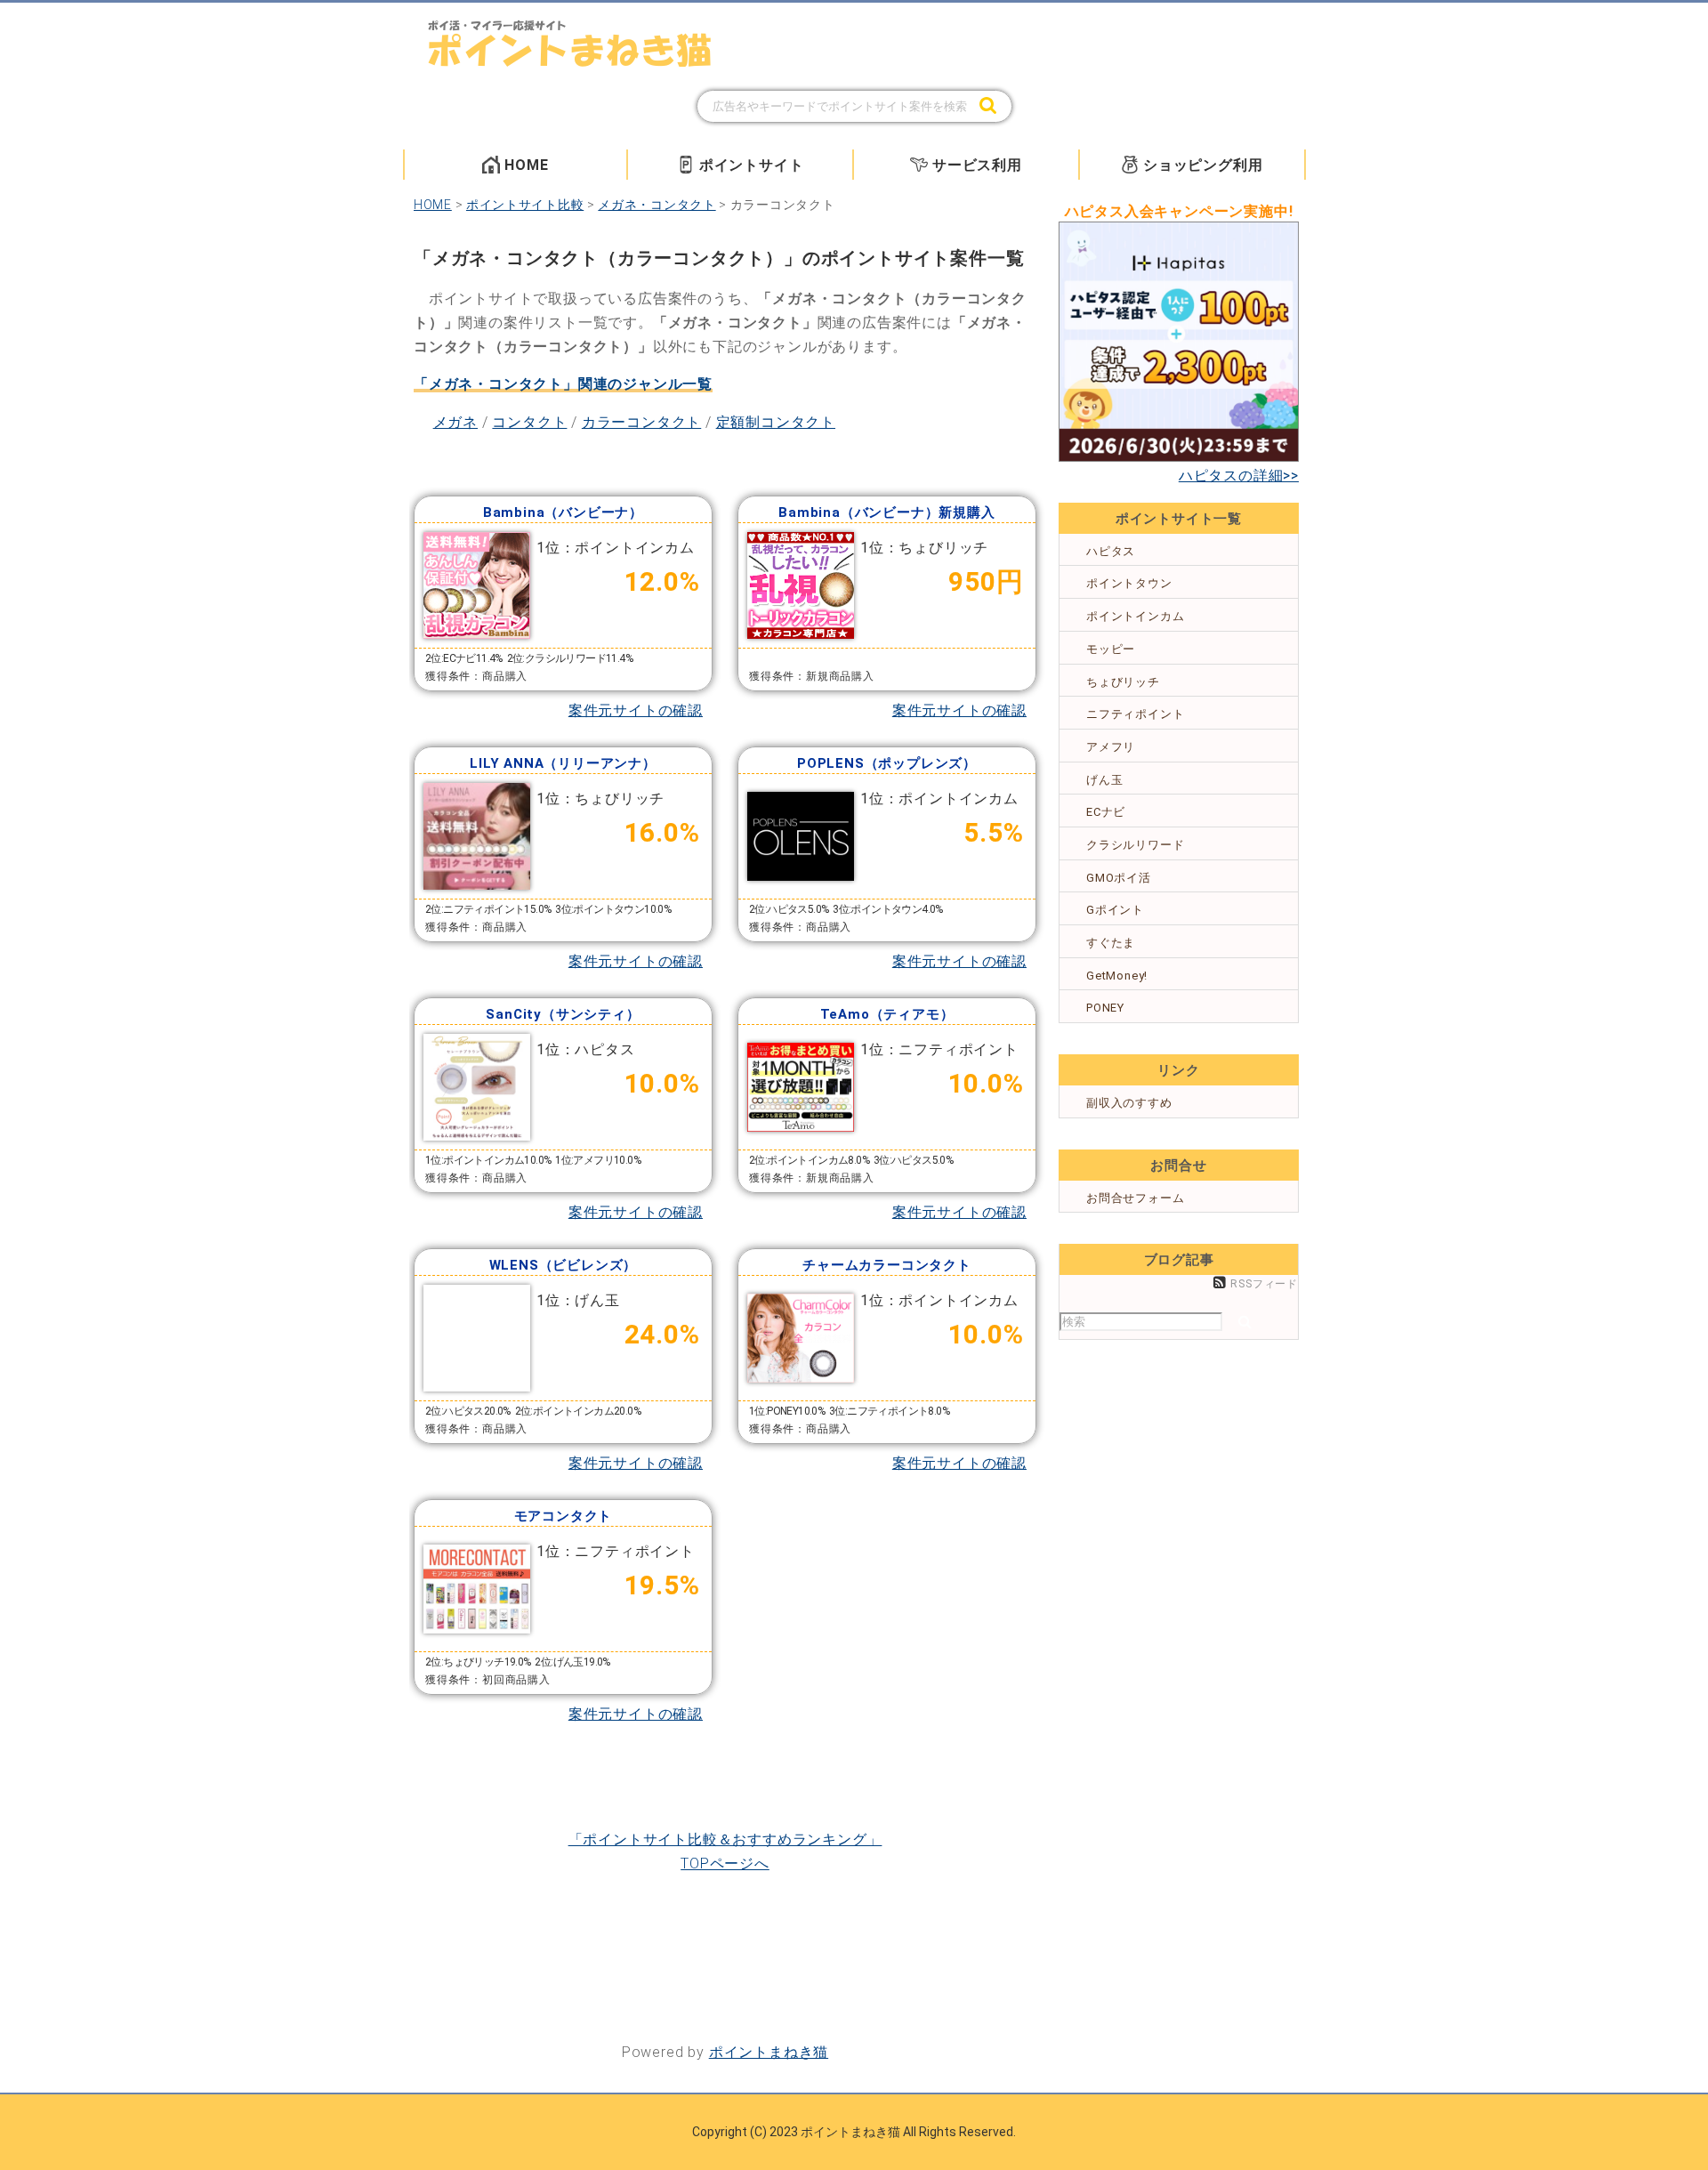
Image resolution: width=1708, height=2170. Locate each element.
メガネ (455, 422)
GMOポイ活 (1119, 878)
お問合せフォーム (1135, 1198)
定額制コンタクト (776, 422)
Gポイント (1115, 910)
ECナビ (1106, 812)
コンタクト (529, 422)
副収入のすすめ (1129, 1103)
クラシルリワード (1135, 845)
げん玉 (1104, 780)
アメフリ (1111, 747)
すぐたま (1111, 943)
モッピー (1111, 649)
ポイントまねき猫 (769, 2052)
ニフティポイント (1135, 714)
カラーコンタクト (641, 422)
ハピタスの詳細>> (1239, 476)
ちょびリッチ (1123, 682)
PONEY (1105, 1008)
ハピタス (1111, 551)
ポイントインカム (1135, 616)
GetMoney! (1117, 976)
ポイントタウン (1129, 583)
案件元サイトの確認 (636, 710)
